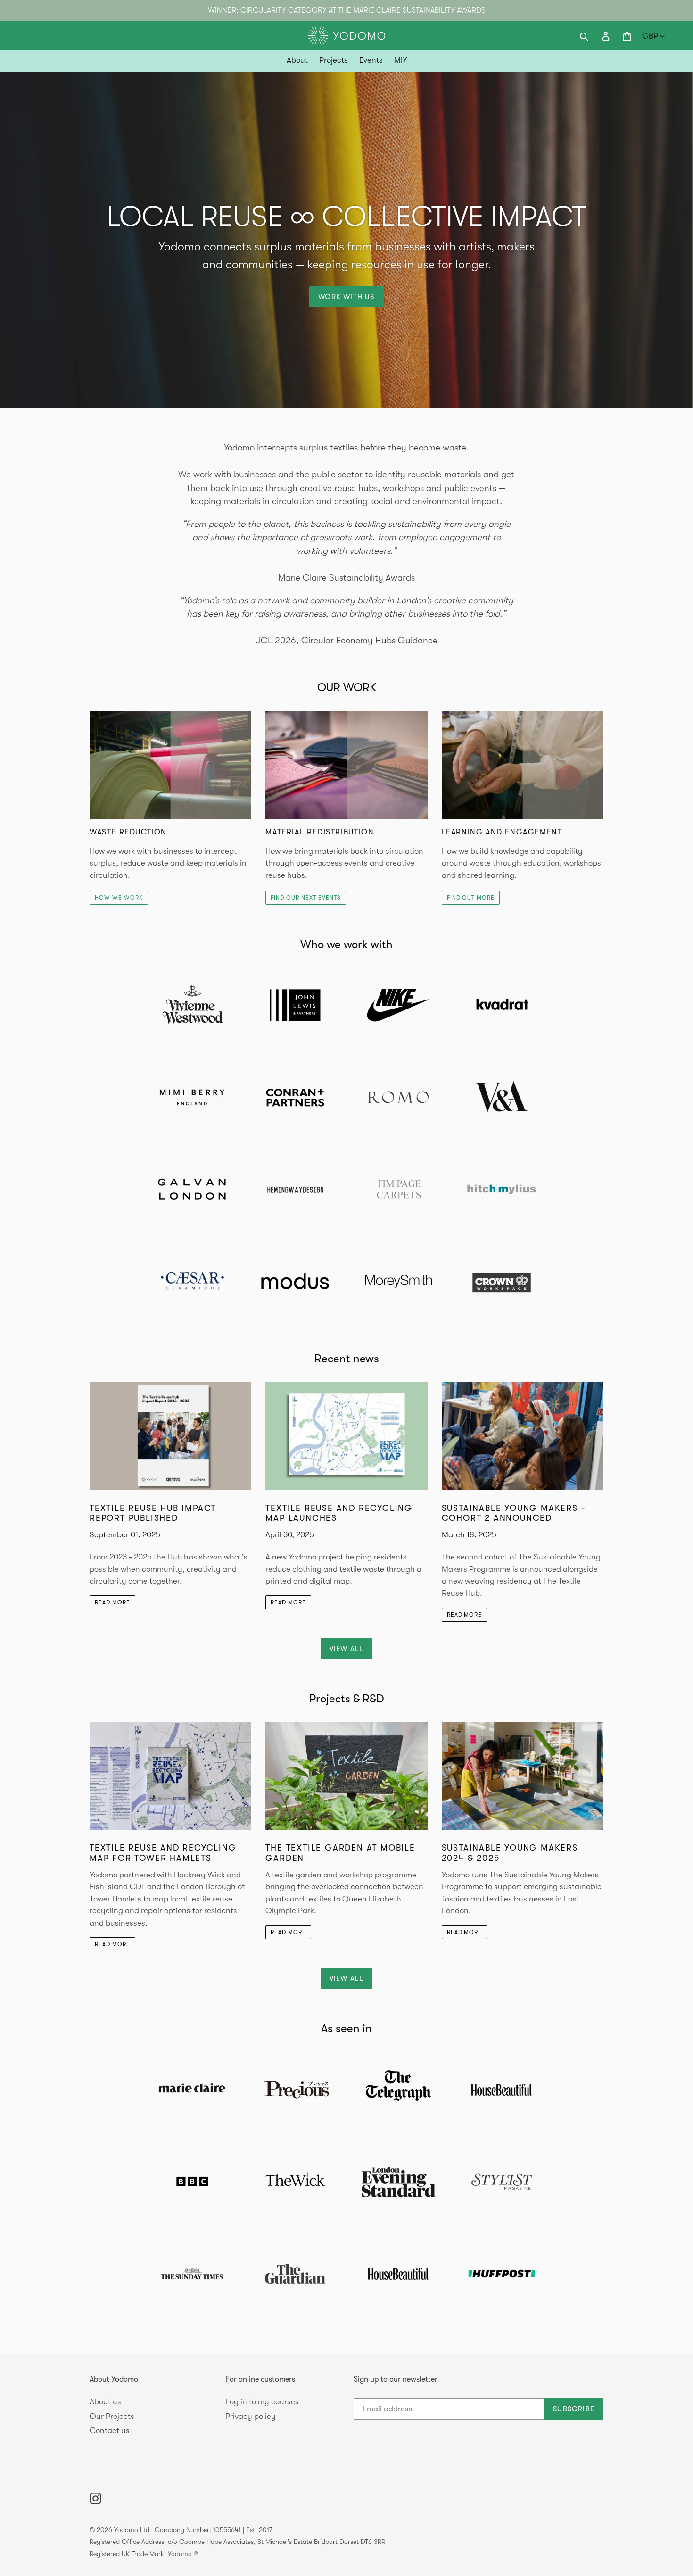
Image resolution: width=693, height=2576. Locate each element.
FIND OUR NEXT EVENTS (305, 898)
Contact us (110, 2430)
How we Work (119, 898)
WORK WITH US (346, 297)
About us (105, 2402)
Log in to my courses (262, 2402)
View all (347, 1649)
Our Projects (112, 2416)
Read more (112, 1602)
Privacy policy (251, 2416)
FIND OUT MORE (471, 898)
